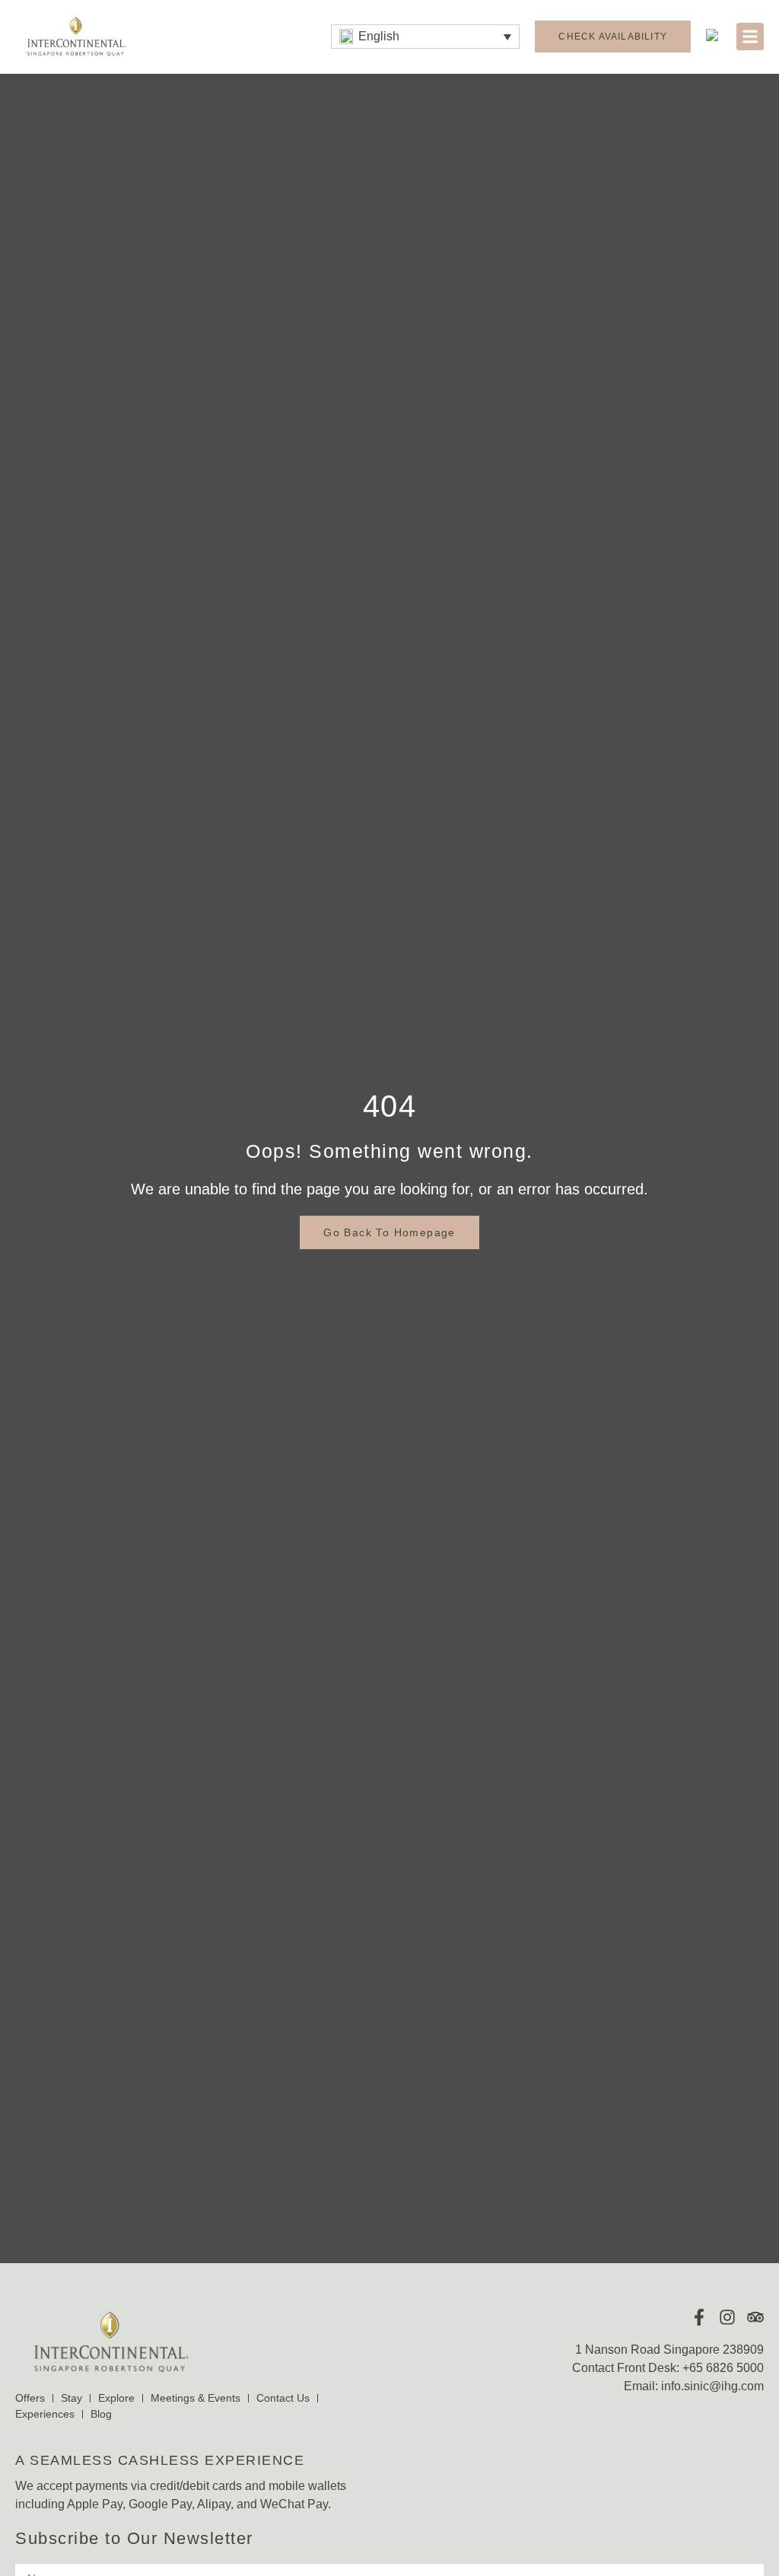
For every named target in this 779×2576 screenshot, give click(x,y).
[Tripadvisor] (755, 2317)
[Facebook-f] (699, 2317)
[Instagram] (727, 2317)
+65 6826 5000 (723, 2368)
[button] (425, 37)
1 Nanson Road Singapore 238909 (669, 2350)
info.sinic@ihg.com (712, 2386)
